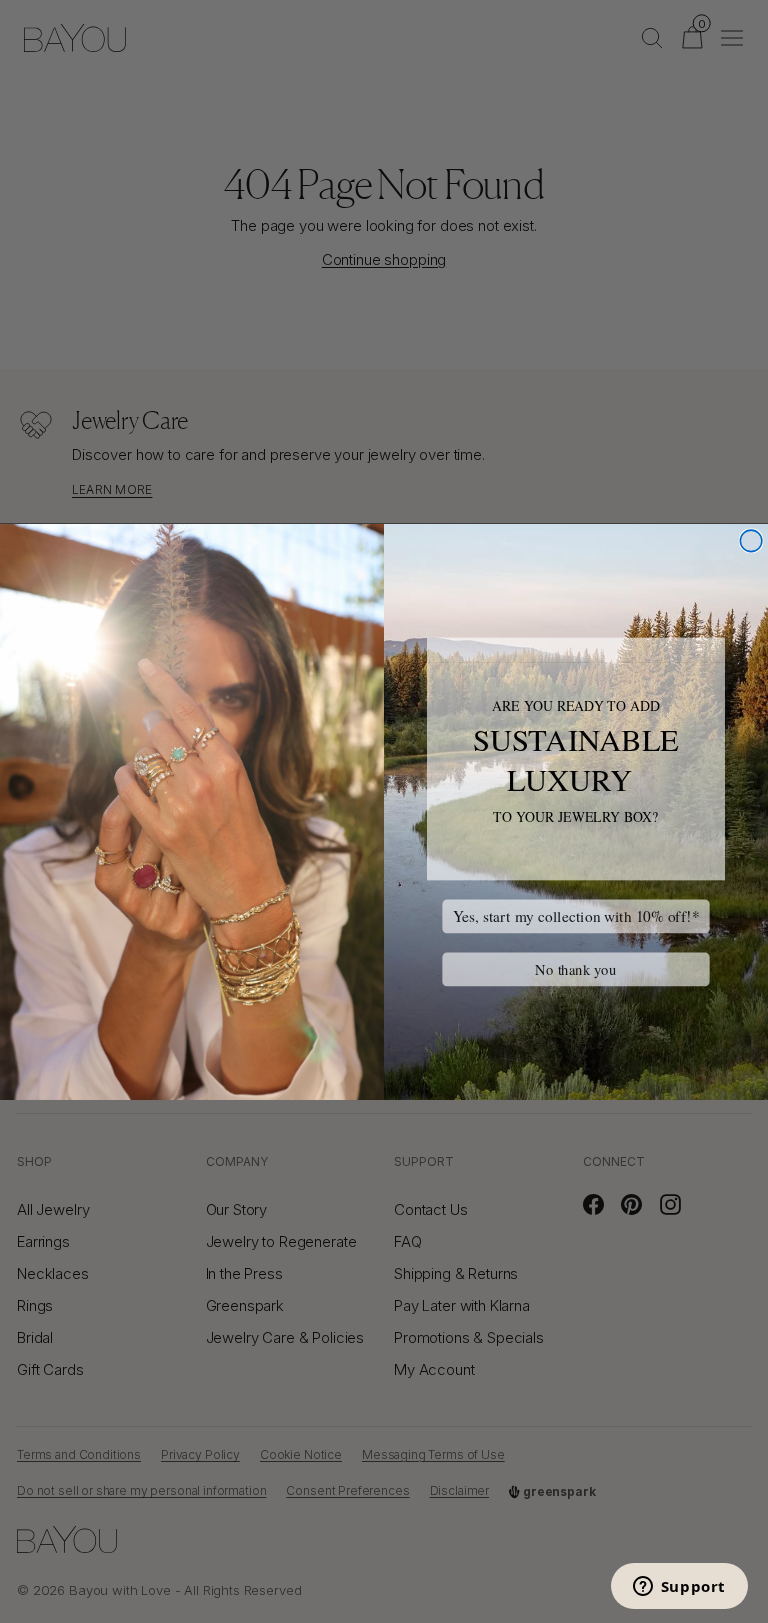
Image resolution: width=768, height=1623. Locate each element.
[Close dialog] (751, 541)
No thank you (575, 968)
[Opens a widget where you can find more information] (679, 1588)
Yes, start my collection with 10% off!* (576, 915)
